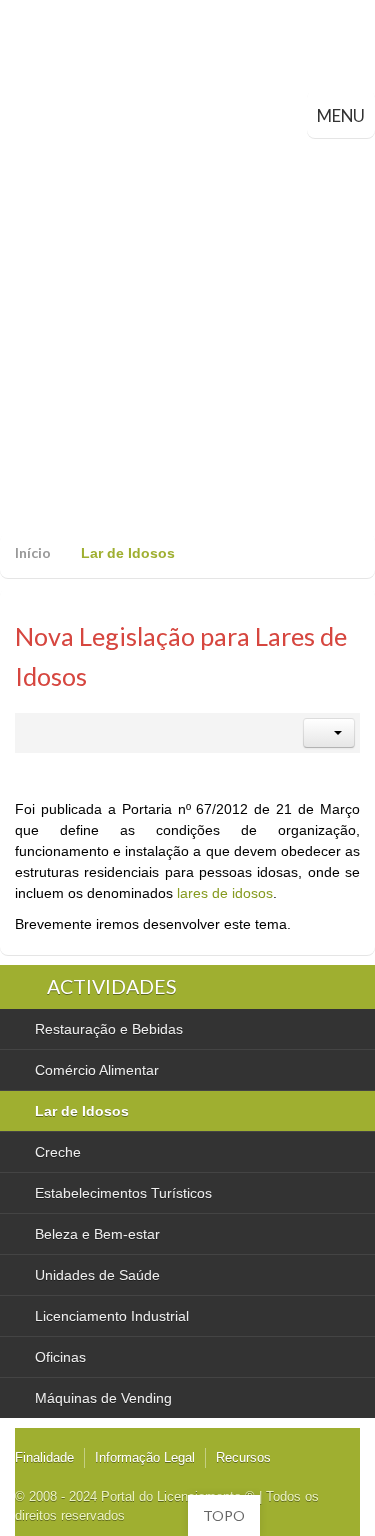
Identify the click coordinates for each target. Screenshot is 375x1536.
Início (33, 552)
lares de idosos (225, 893)
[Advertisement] (187, 335)
